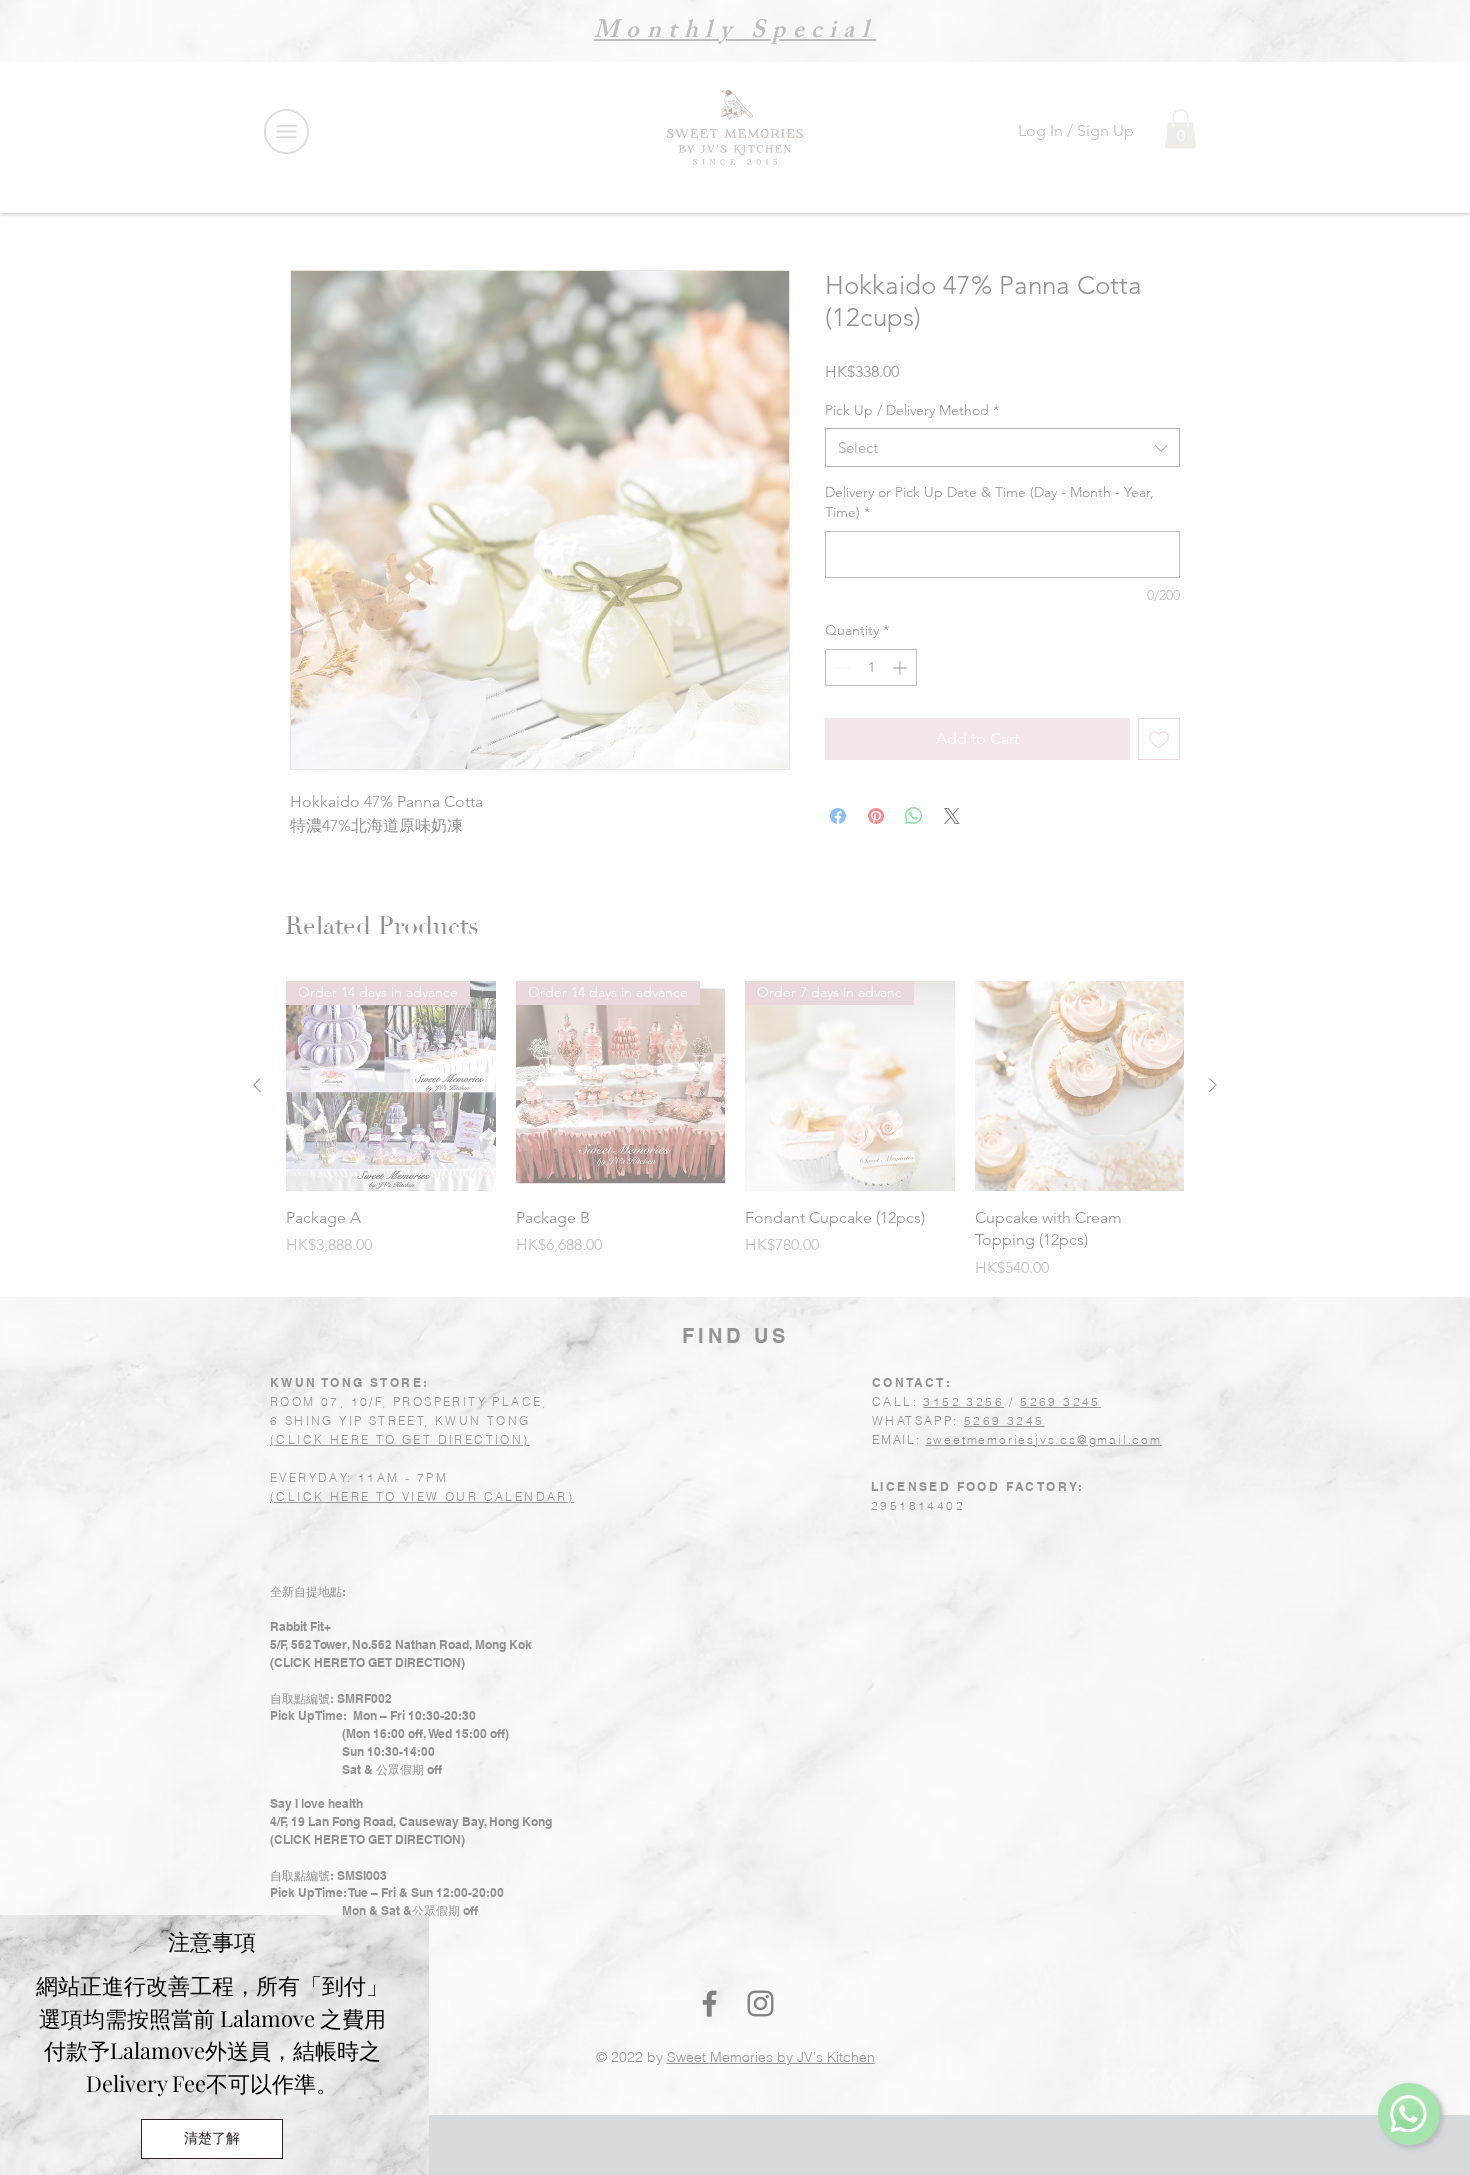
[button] (212, 2139)
